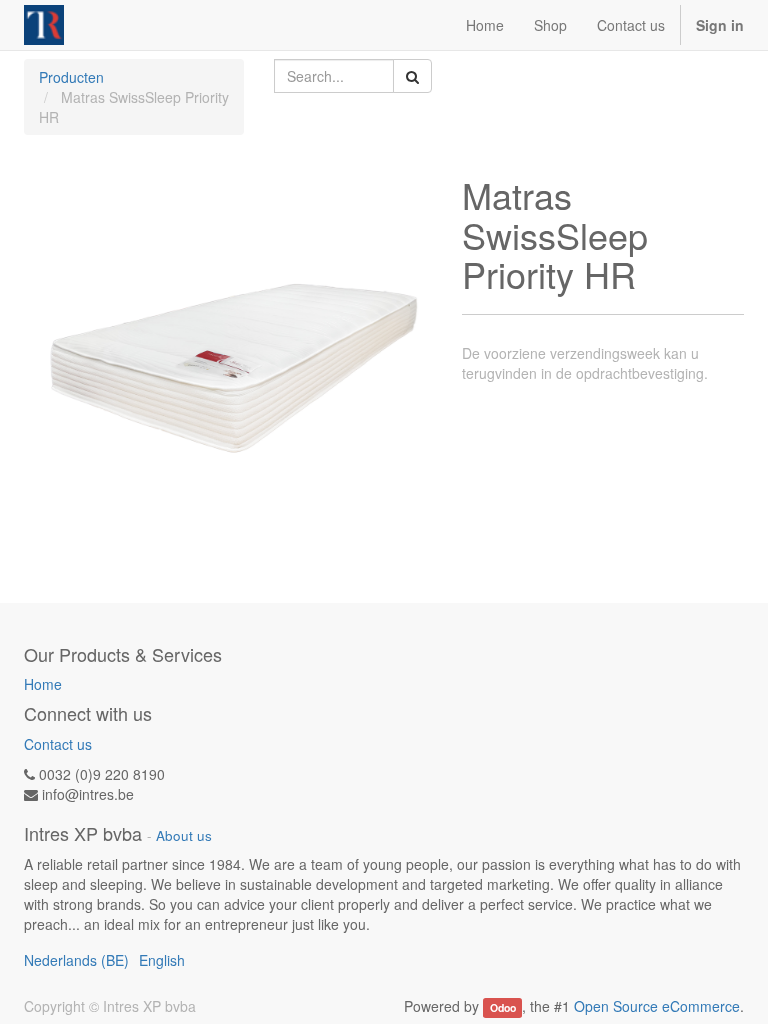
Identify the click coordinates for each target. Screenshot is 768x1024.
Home (43, 684)
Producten (71, 77)
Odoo (503, 1007)
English (162, 960)
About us (184, 835)
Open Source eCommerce (657, 1006)
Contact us (58, 744)
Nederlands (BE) (76, 960)
